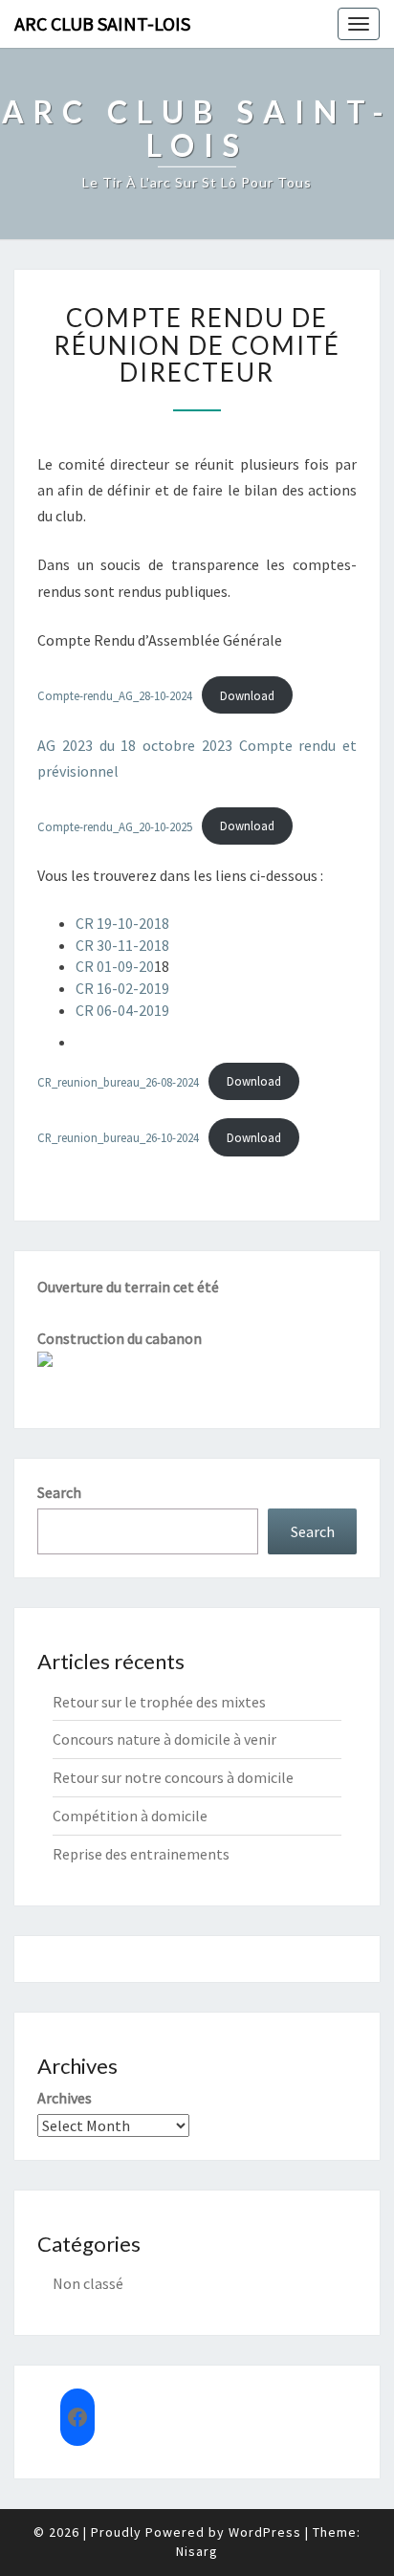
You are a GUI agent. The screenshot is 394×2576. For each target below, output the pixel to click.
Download (247, 695)
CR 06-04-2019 (122, 1010)
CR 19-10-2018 (122, 923)
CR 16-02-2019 (122, 988)
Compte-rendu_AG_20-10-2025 (115, 826)
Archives (65, 2098)
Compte (269, 745)
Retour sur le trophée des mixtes (159, 1702)
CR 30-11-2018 (122, 945)
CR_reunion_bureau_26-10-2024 (118, 1137)
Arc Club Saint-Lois (102, 23)
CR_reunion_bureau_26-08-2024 (118, 1081)
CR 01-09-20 (115, 966)
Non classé (88, 2283)
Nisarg (197, 2551)
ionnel (98, 771)
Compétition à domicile (130, 1816)
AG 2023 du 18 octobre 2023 (135, 745)
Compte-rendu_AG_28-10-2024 (115, 695)
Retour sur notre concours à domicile (173, 1777)
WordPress (265, 2532)
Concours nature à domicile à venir (164, 1739)
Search (59, 1492)
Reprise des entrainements (141, 1854)
